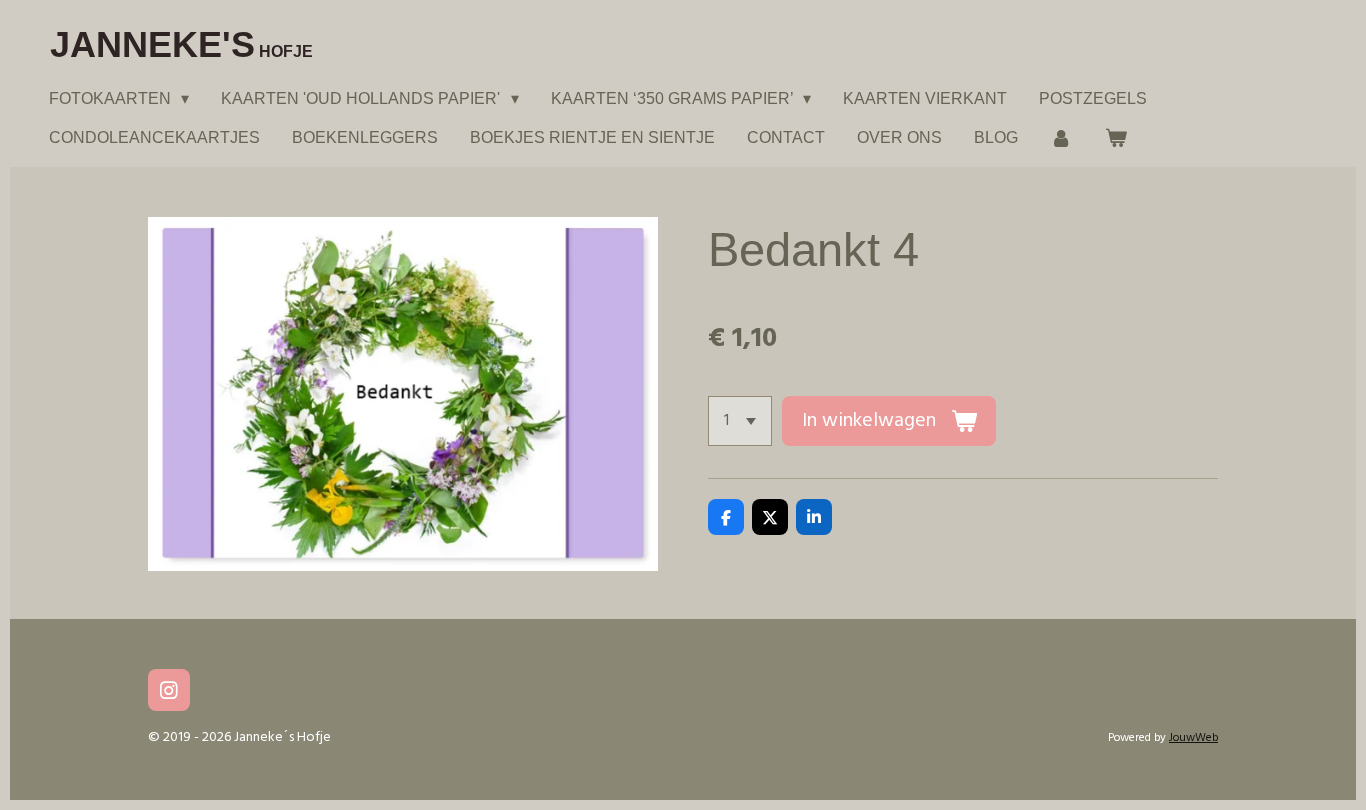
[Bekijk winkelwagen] (1115, 137)
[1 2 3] (740, 421)
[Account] (1061, 137)
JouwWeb (1193, 738)
